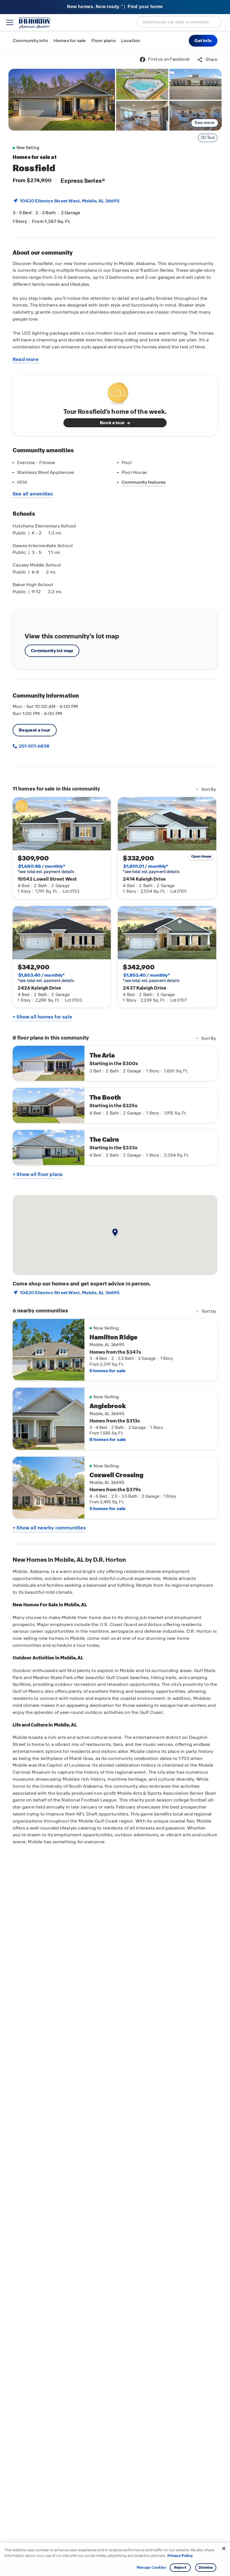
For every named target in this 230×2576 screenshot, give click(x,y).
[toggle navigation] (10, 22)
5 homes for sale (108, 1371)
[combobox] (179, 22)
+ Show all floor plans (38, 1174)
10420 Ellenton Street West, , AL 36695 (70, 201)
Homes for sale (70, 41)
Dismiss (206, 2567)
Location (131, 41)
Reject (180, 2567)
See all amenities (33, 494)
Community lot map (52, 651)
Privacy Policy (180, 2556)
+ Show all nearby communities (49, 1528)
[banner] (115, 7)
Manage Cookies (151, 2568)
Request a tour (35, 730)
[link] (62, 100)
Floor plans (104, 41)
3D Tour (208, 138)
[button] (203, 41)
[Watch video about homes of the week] (115, 392)
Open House (201, 857)
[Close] (224, 2548)
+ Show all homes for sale (42, 1017)
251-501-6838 (34, 746)
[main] (115, 1313)
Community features (144, 482)
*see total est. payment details (46, 869)
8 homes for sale (108, 1439)
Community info (30, 41)
